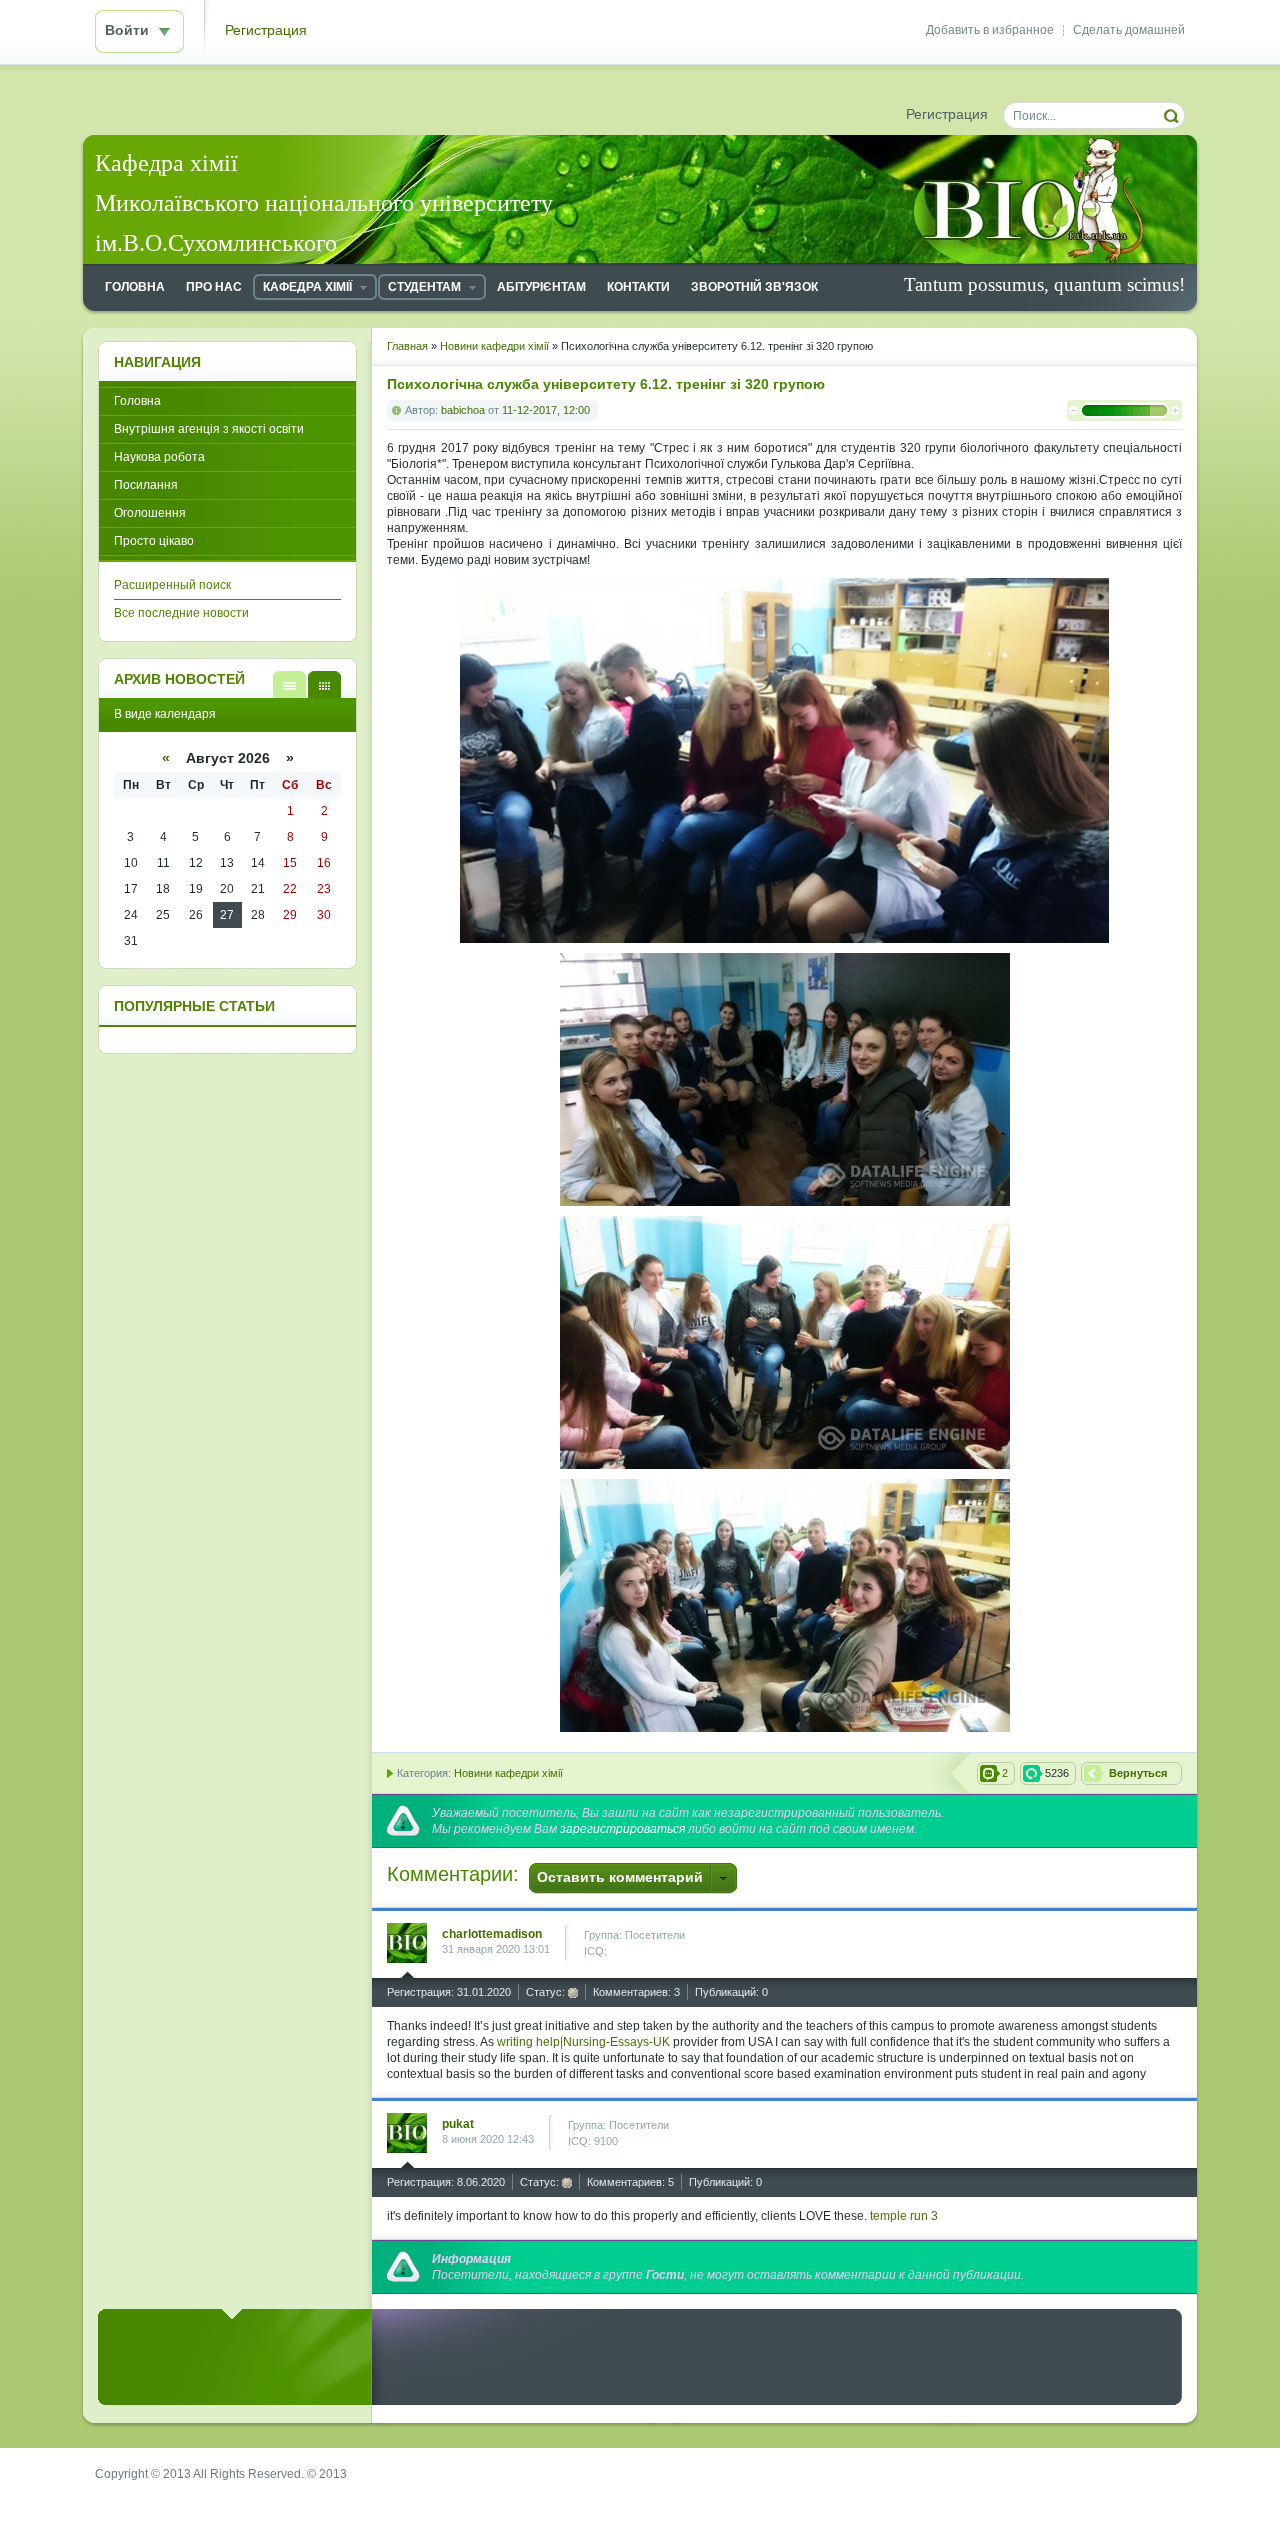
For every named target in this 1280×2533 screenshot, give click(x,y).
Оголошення (150, 513)
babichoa (463, 410)
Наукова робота (159, 457)
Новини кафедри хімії (508, 1773)
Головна (137, 401)
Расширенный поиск (172, 585)
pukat (458, 2124)
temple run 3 (904, 2216)
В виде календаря (324, 684)
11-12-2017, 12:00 (546, 410)
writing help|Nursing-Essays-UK (583, 2042)
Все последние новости (181, 613)
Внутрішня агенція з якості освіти (209, 429)
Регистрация (266, 30)
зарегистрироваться (622, 1829)
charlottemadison (492, 1934)
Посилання (146, 485)
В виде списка (289, 684)
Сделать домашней (1129, 30)
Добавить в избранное (990, 30)
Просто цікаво (154, 541)
